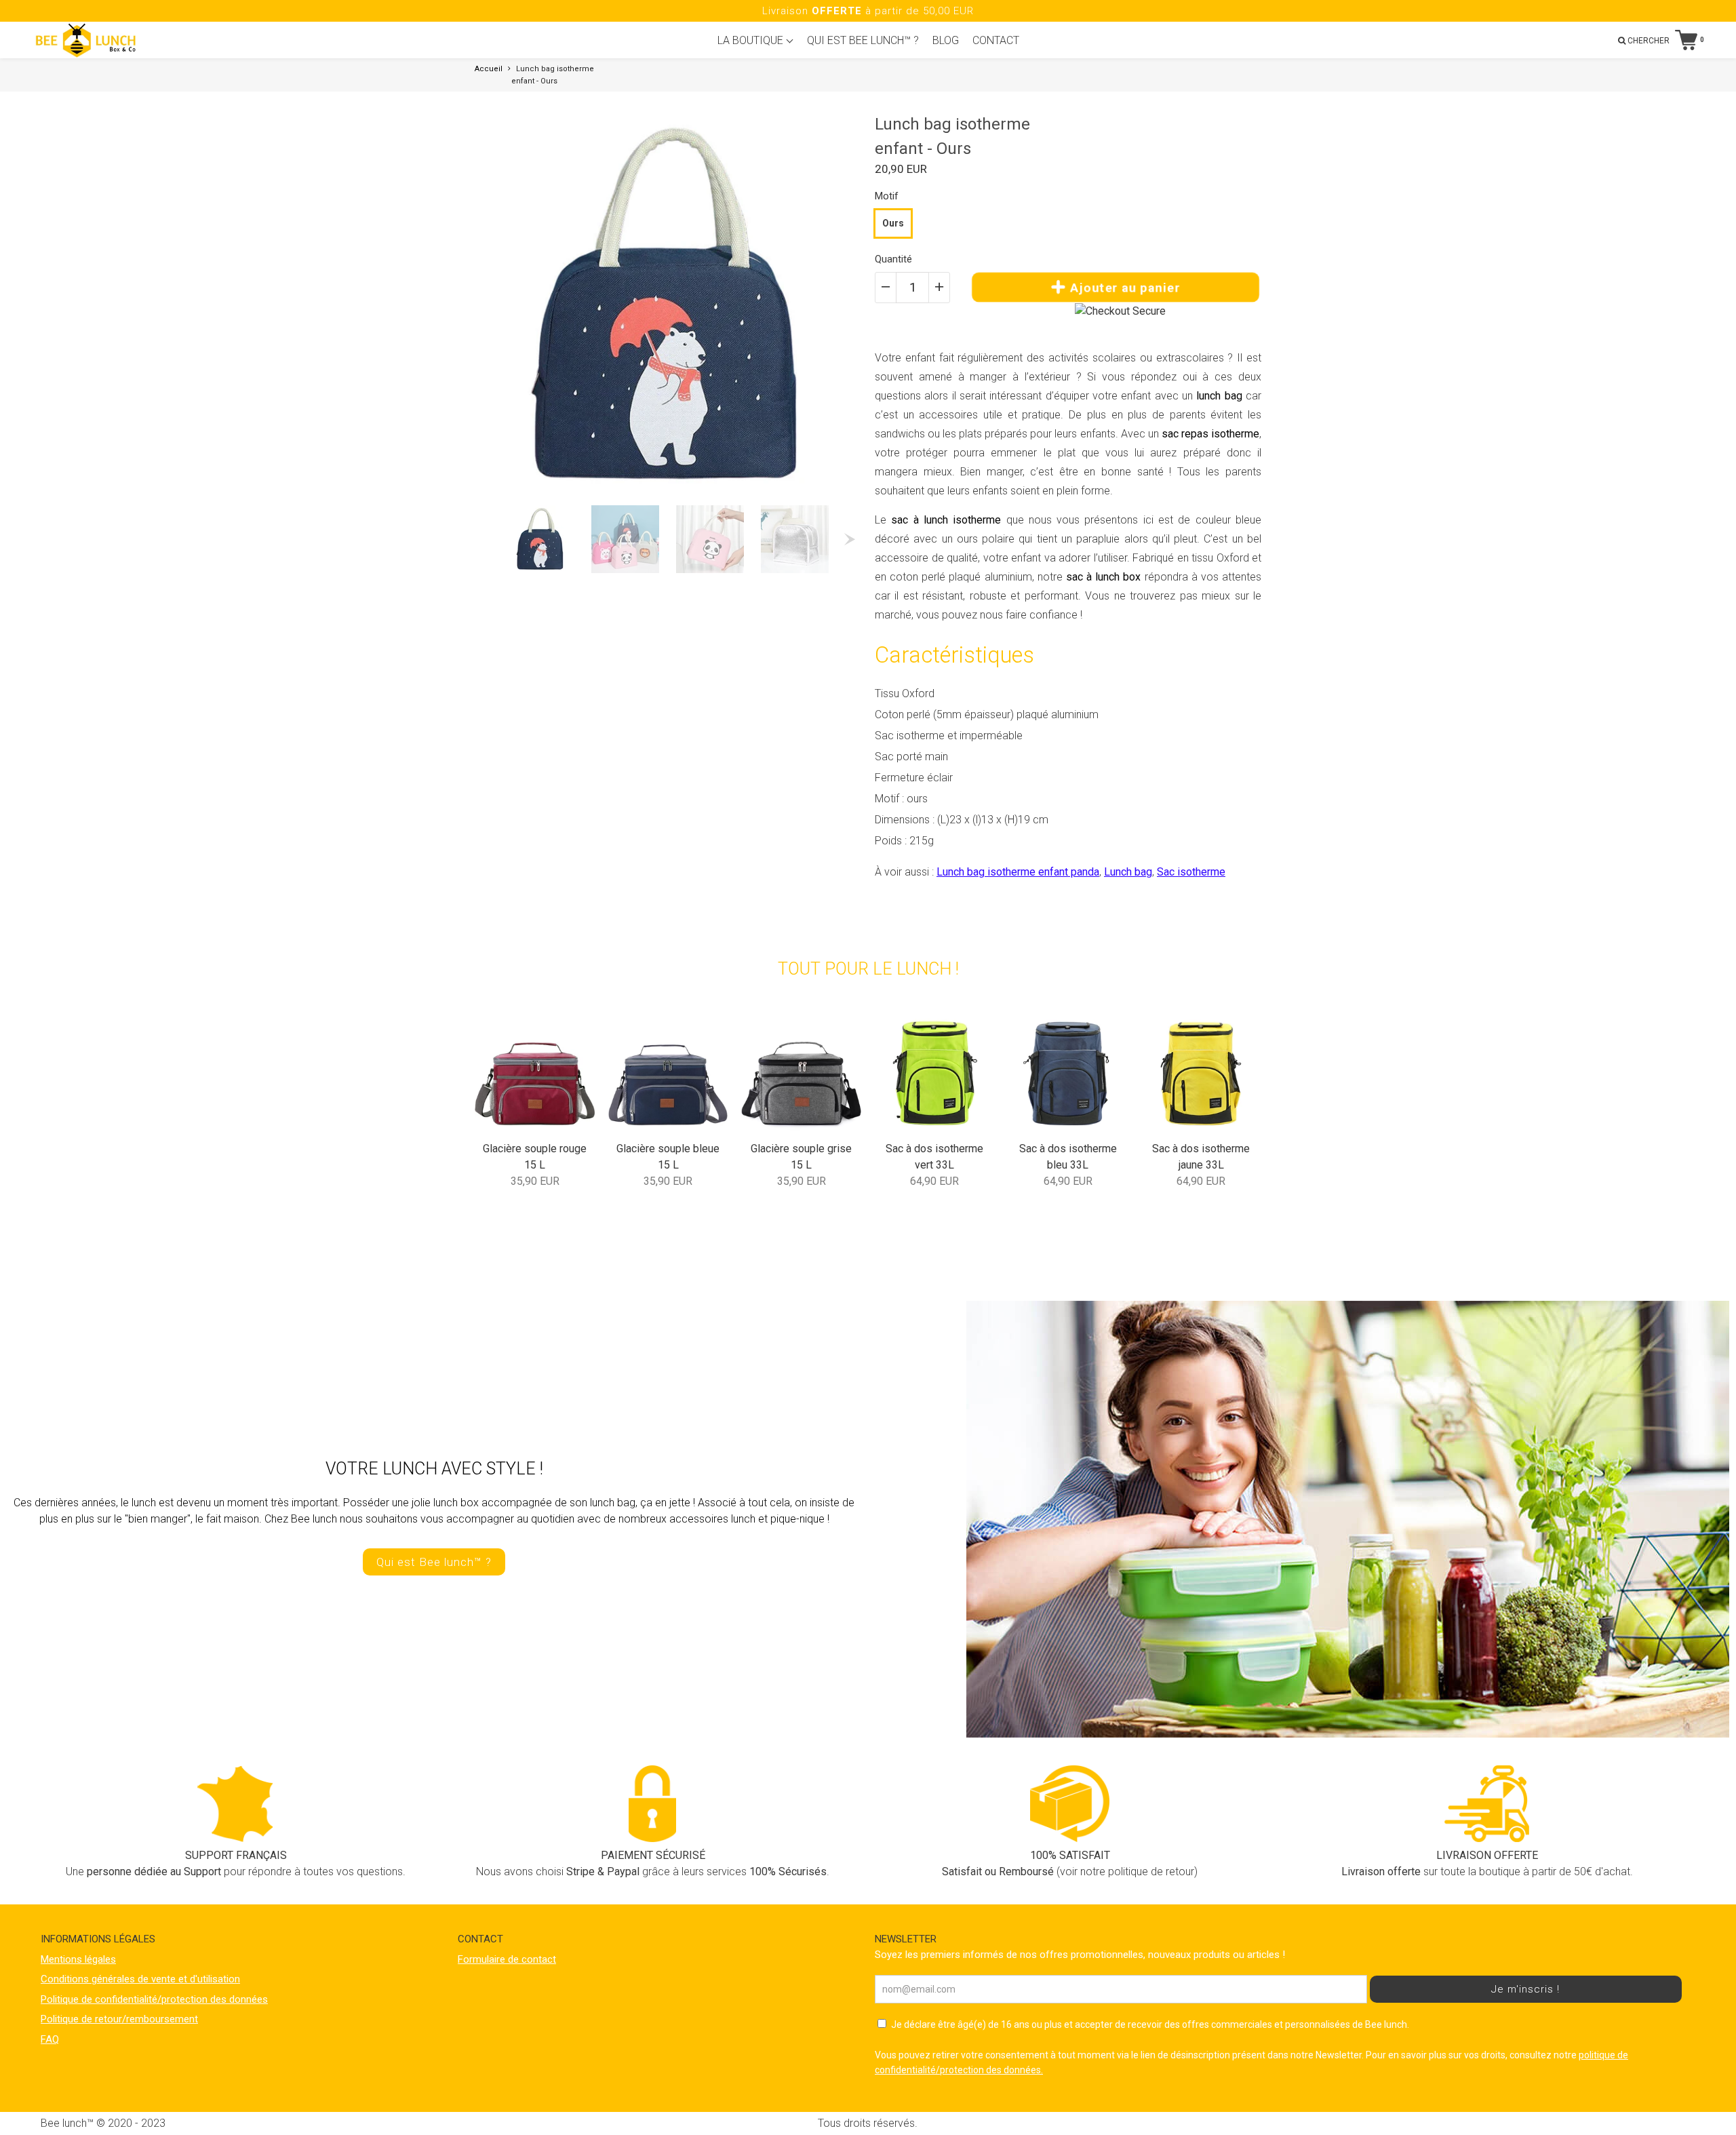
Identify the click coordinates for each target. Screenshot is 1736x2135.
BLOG (946, 40)
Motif (887, 196)
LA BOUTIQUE (752, 40)
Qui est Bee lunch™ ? (434, 1562)
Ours (893, 223)
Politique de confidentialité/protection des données (154, 1999)
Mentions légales (78, 1959)
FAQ (50, 2039)
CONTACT (996, 40)
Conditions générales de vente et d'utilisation (140, 1979)
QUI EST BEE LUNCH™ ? (863, 40)
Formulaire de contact (507, 1959)
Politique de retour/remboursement (119, 2019)
